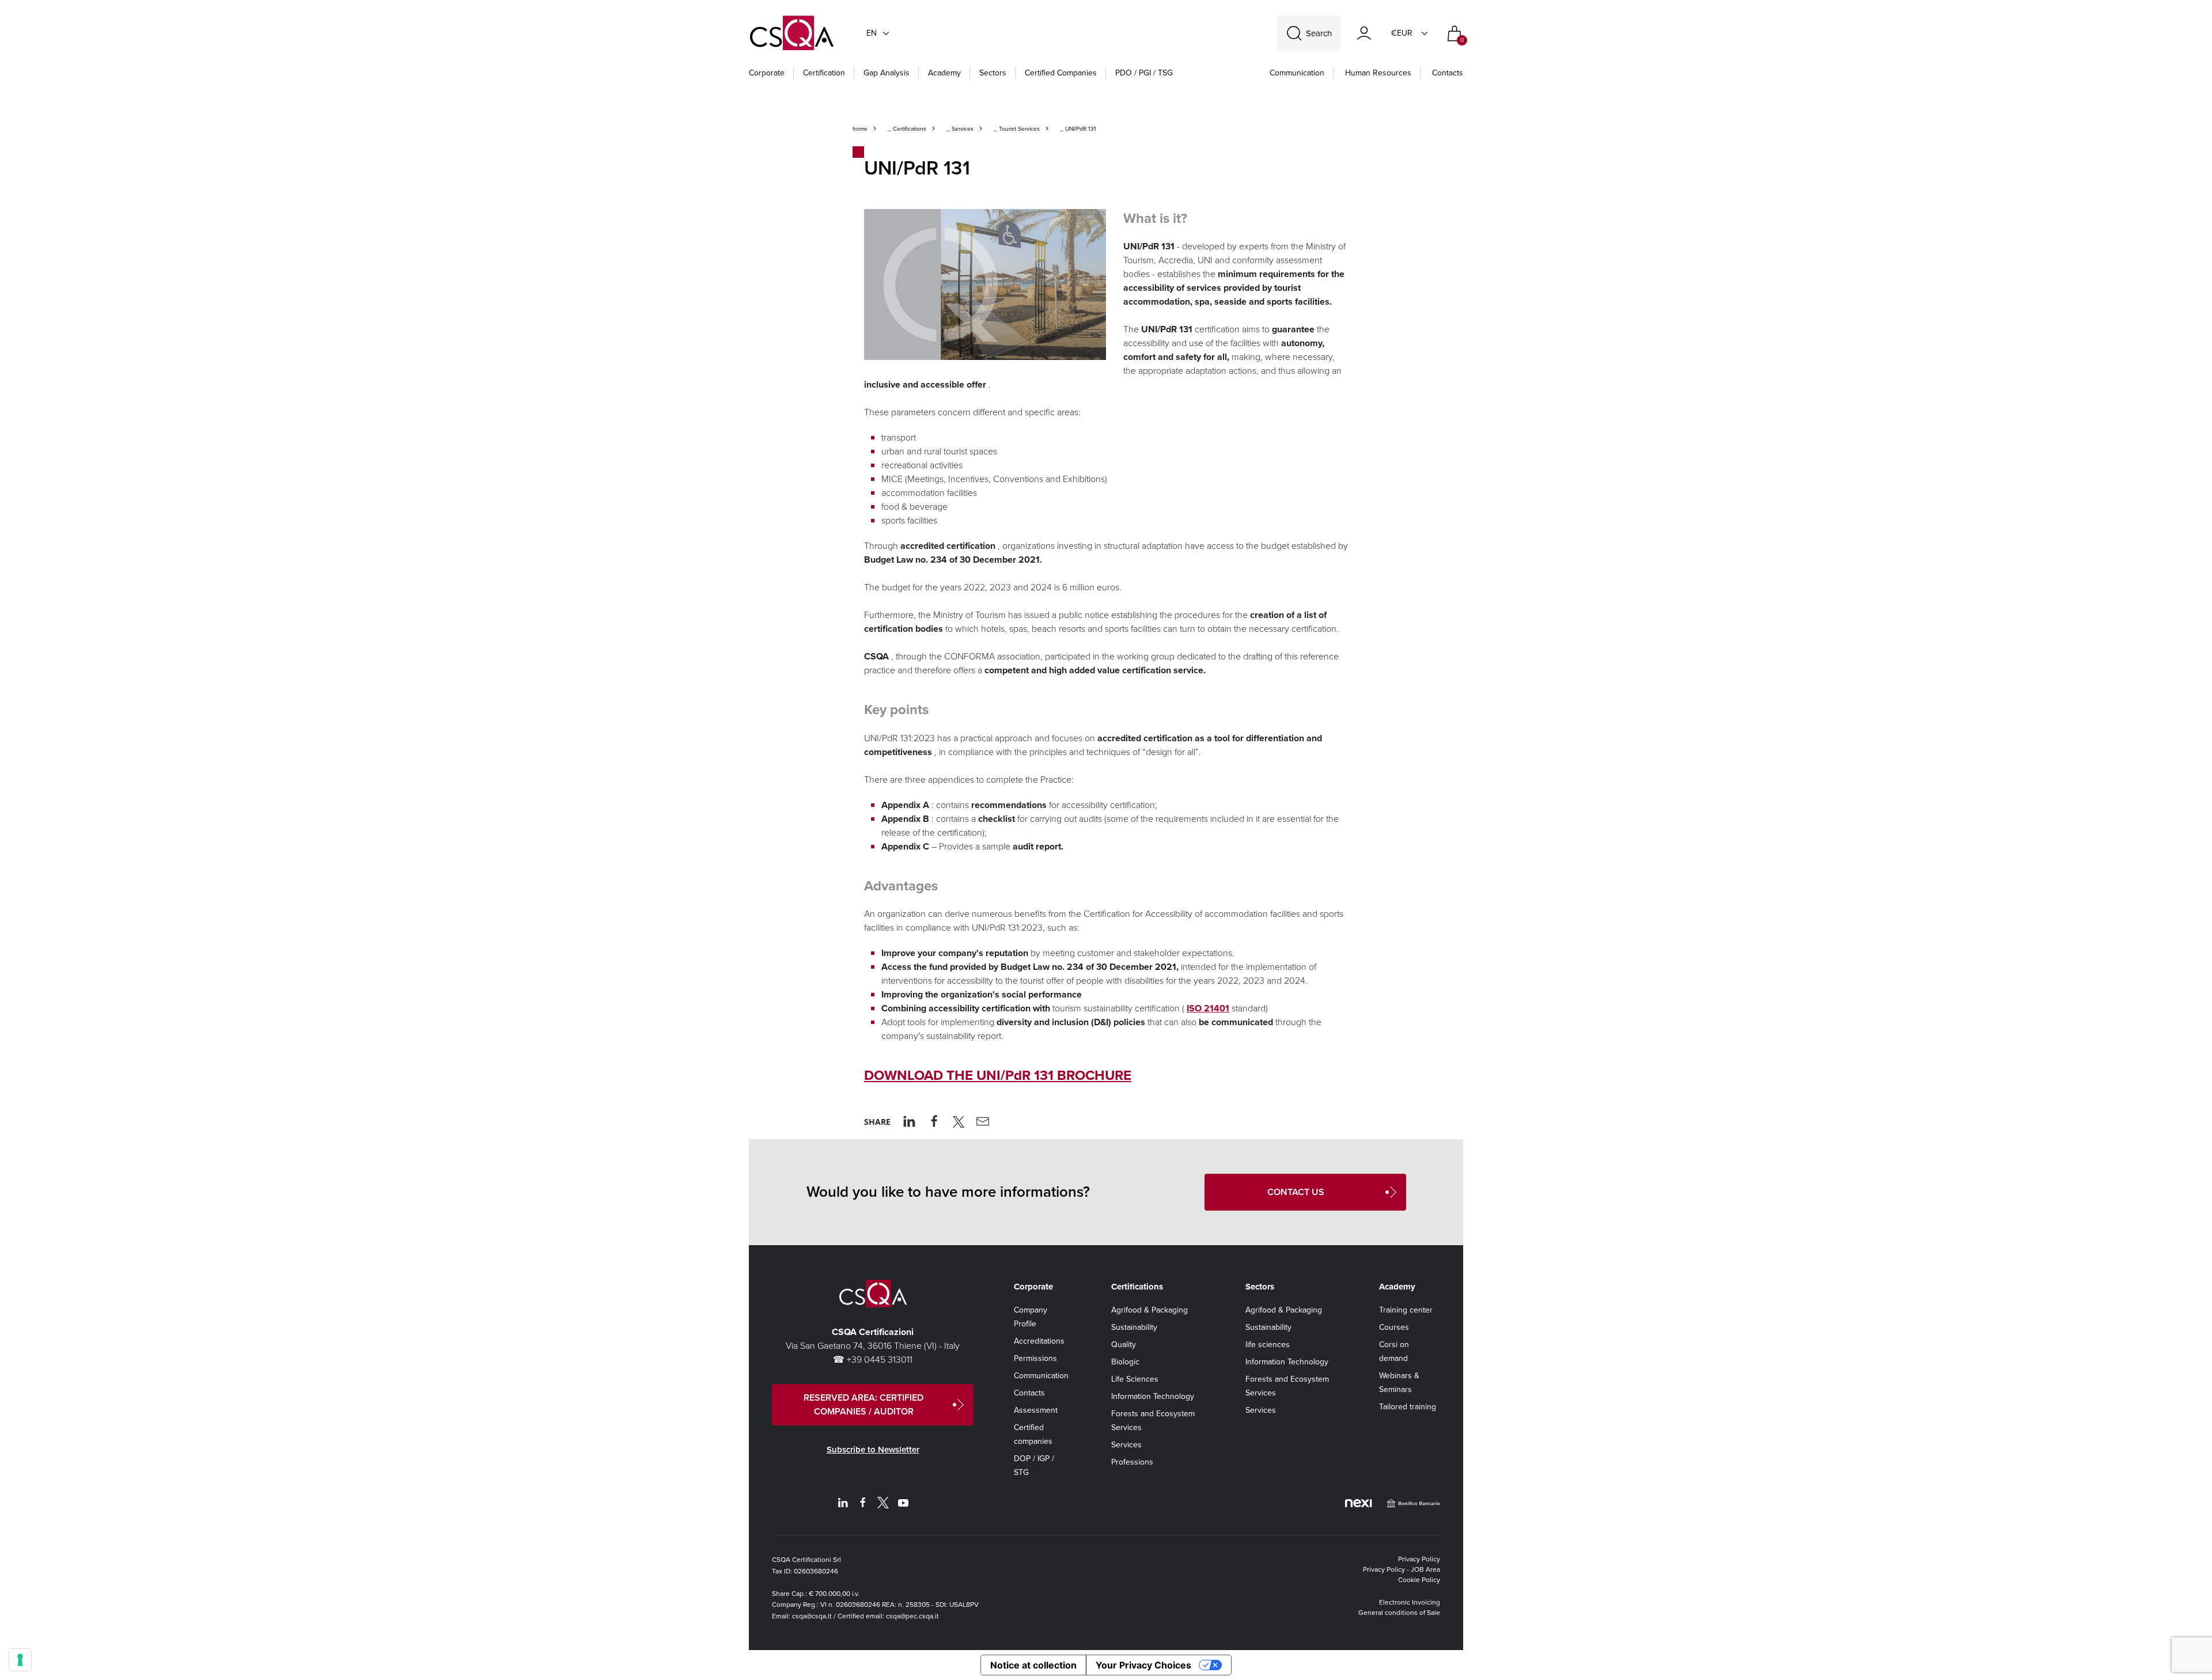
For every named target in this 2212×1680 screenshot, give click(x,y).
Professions (1132, 1462)
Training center (1406, 1310)
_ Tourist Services (1016, 129)
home (860, 129)
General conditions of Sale (1399, 1613)
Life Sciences (1135, 1379)
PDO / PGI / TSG (1144, 73)
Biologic (1125, 1362)
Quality (1124, 1345)
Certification (824, 73)
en (872, 33)
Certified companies (1061, 73)
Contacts (1448, 73)
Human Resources (1378, 73)
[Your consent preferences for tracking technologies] (20, 1660)
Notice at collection (1033, 1665)
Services (1126, 1445)
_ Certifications (906, 129)
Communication (1297, 73)
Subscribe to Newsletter (873, 1450)
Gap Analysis (887, 73)
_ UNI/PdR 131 (1077, 129)
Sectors (993, 73)
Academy (944, 73)
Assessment (1036, 1410)
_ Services (959, 129)
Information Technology (1153, 1396)
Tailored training (1408, 1407)
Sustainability (1134, 1327)
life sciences (1268, 1345)
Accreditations (1039, 1341)
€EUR (1402, 33)
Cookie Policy (1419, 1580)
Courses (1394, 1327)
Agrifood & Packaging (1149, 1310)
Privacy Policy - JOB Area (1402, 1569)
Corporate (767, 73)
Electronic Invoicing (1410, 1602)
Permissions (1035, 1358)
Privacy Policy (1419, 1559)
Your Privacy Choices (1143, 1665)
